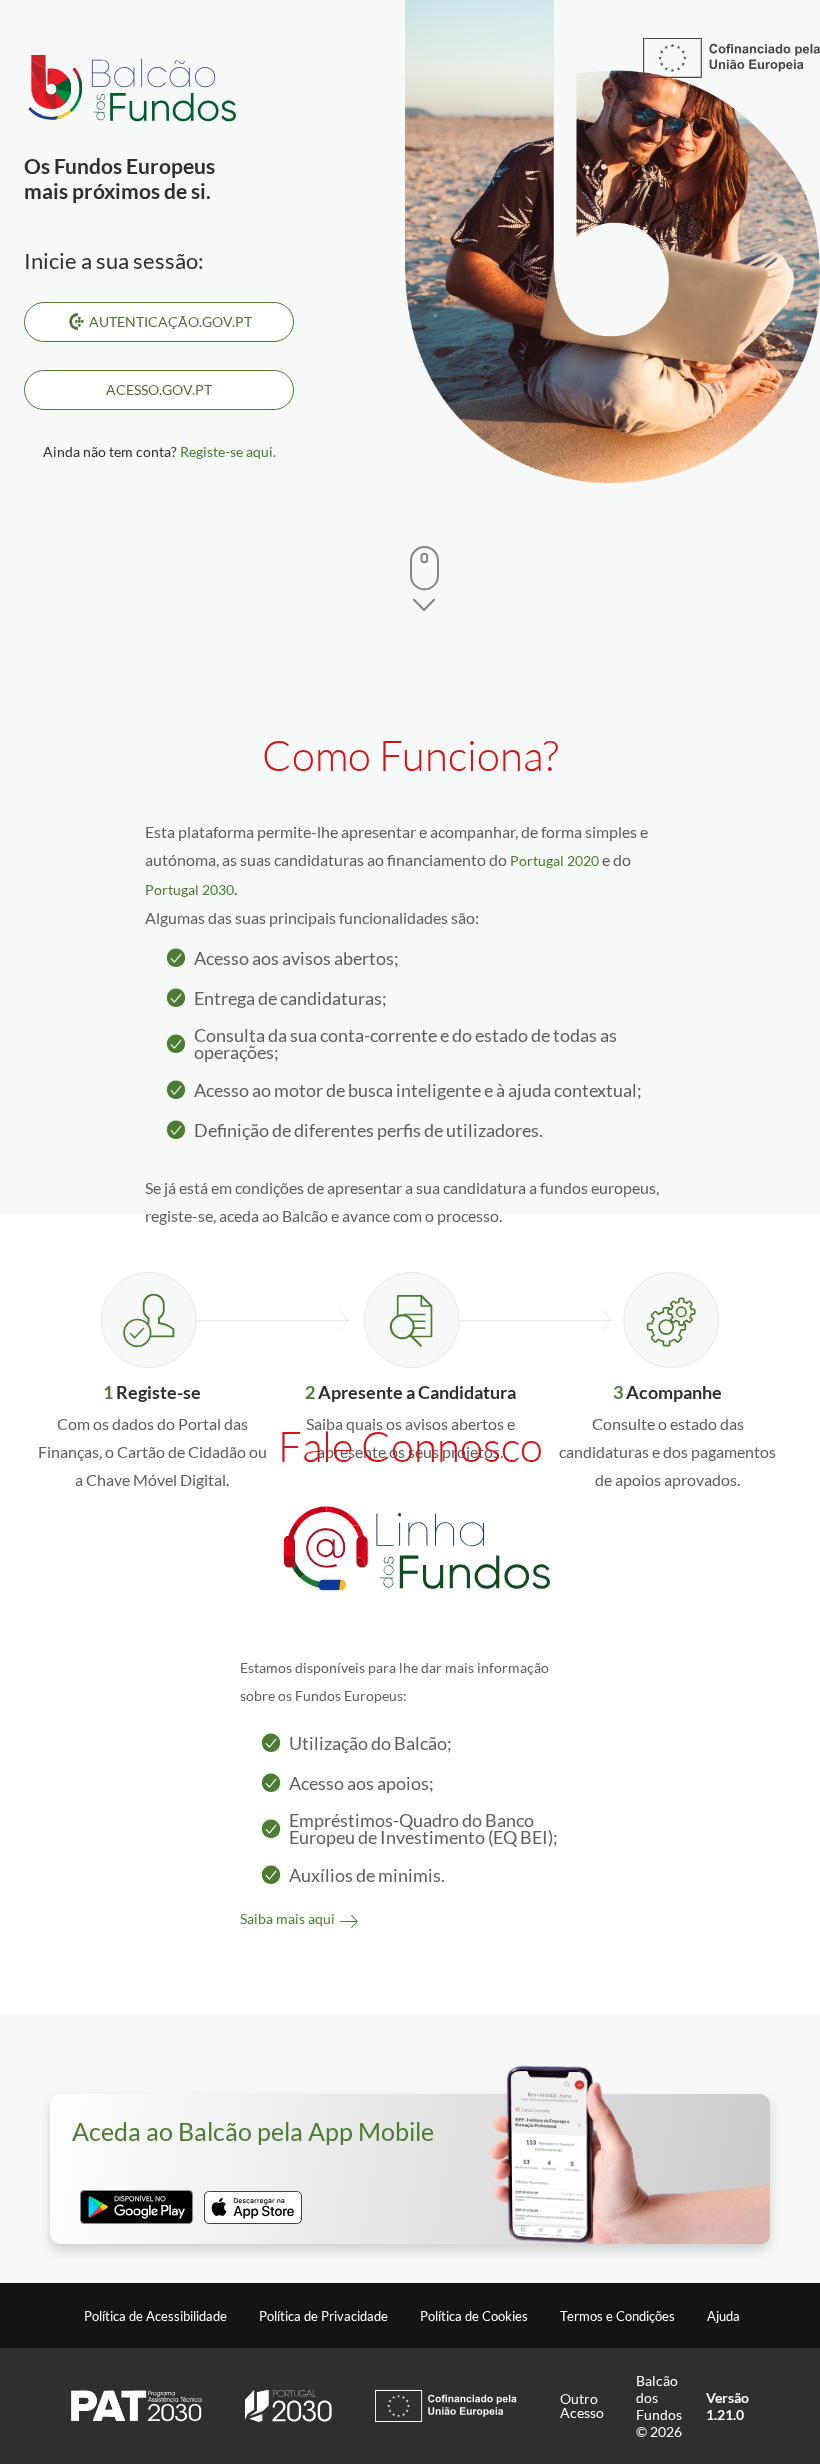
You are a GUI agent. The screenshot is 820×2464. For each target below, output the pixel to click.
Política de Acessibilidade (155, 2316)
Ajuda (723, 2316)
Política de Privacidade (323, 2316)
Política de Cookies (474, 2316)
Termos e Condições (617, 2316)
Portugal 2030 (189, 889)
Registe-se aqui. (228, 451)
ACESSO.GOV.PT (159, 389)
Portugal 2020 (554, 860)
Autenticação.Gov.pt (170, 321)
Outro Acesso (582, 2406)
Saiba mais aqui (287, 1918)
